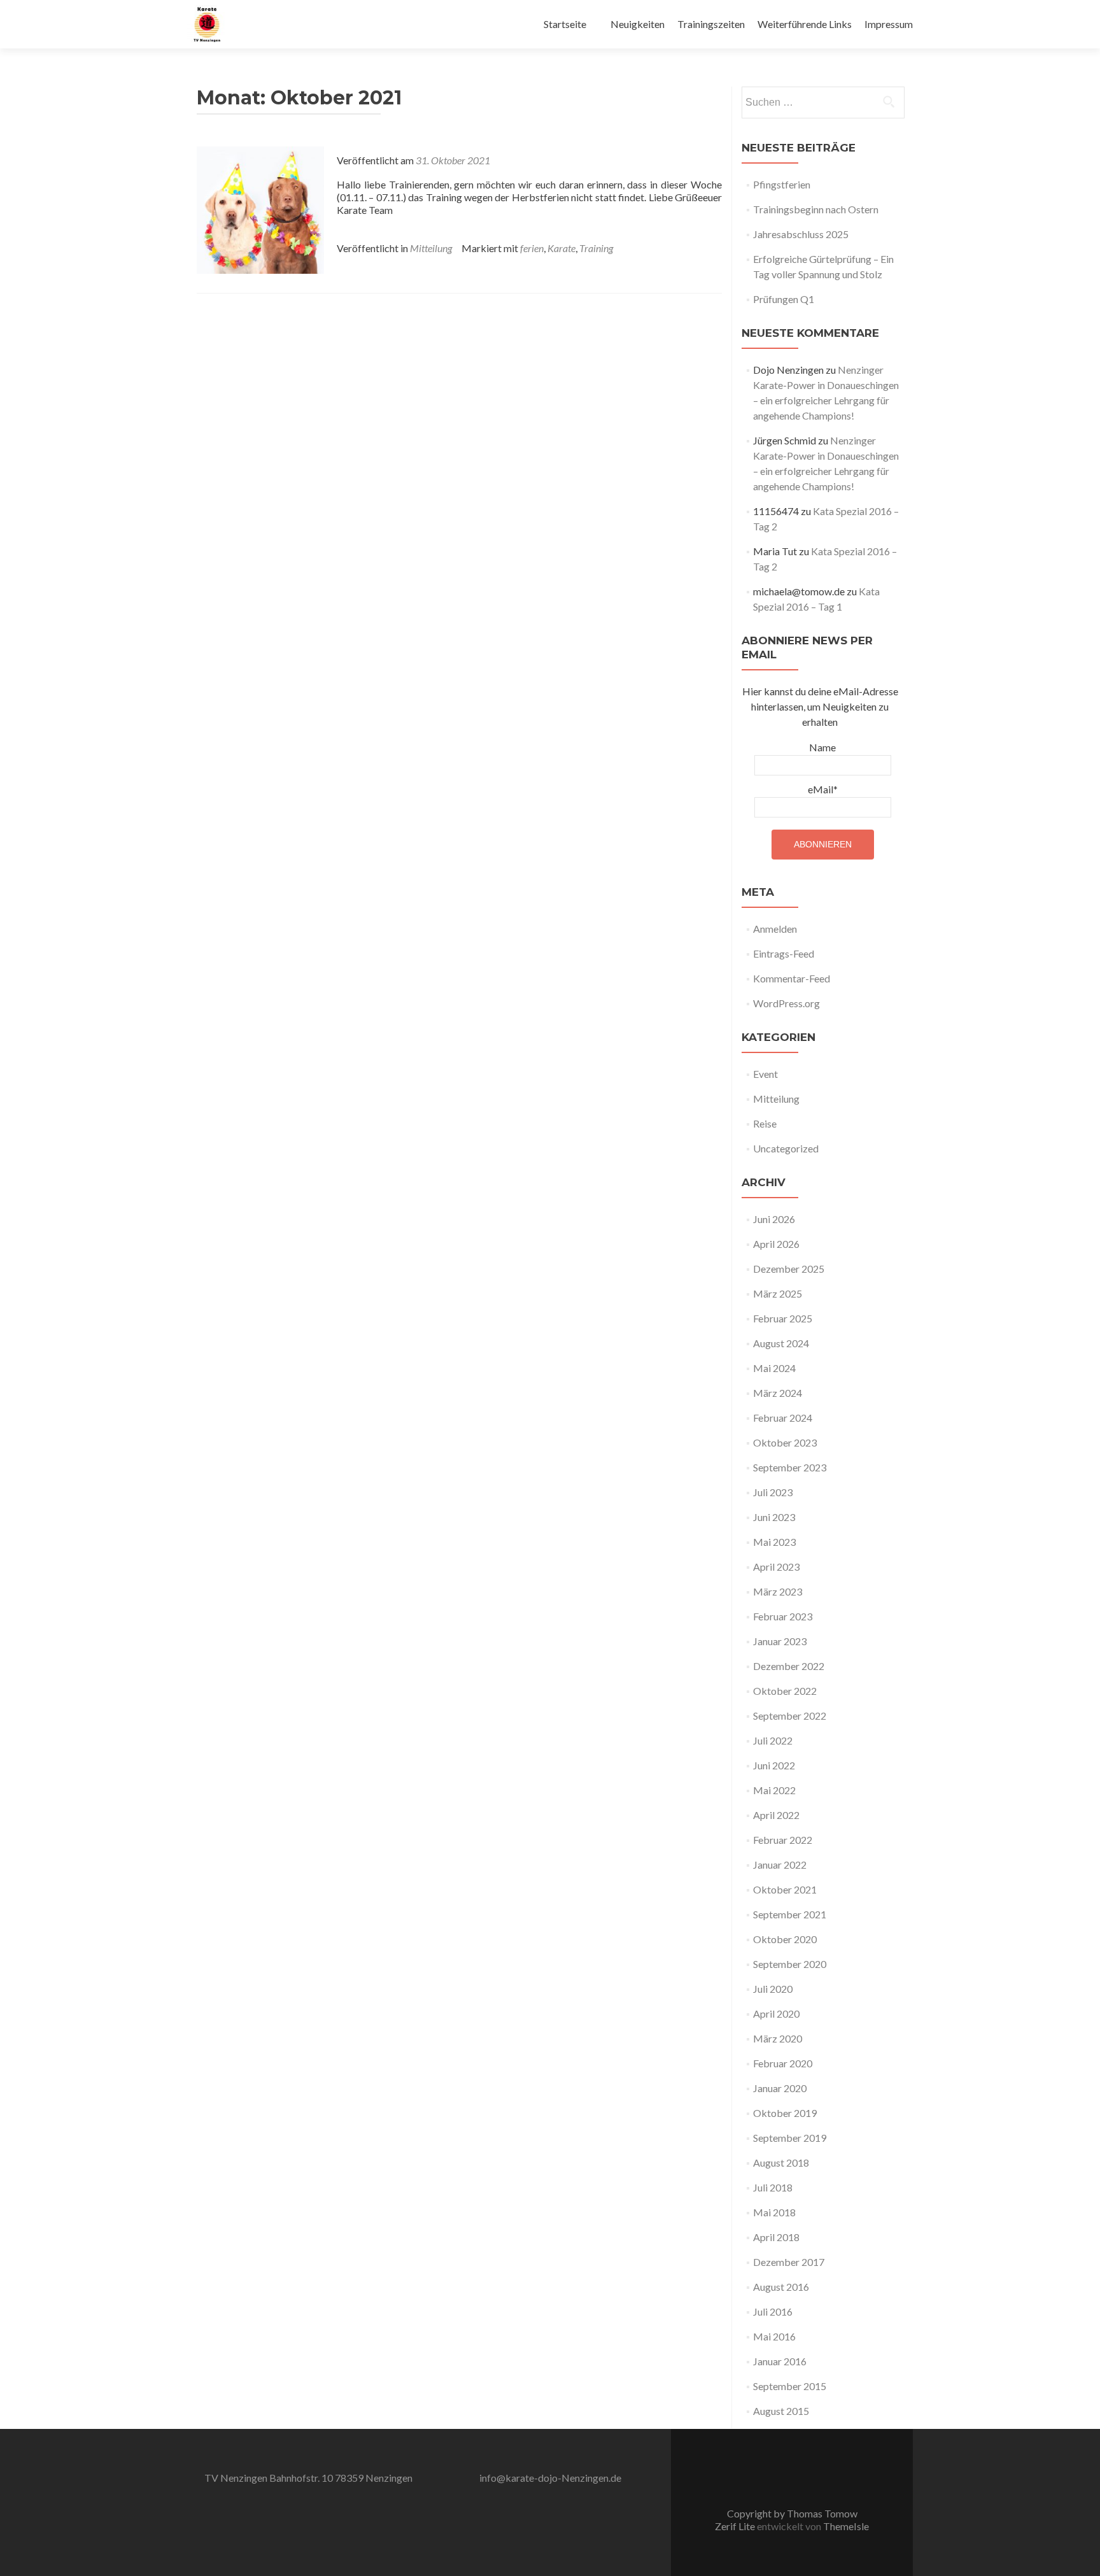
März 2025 (778, 1293)
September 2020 (790, 1964)
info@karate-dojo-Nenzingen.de (550, 2478)
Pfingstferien (782, 184)
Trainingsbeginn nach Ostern (816, 209)
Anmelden (775, 929)
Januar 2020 (780, 2088)
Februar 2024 (783, 1418)
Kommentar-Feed (792, 978)
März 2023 (778, 1591)
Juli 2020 (773, 1989)
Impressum (889, 24)
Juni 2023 (774, 1517)
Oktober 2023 (785, 1442)
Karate (561, 248)
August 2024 (781, 1343)
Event (765, 1074)
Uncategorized (786, 1148)
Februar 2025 (783, 1318)
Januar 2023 (780, 1641)
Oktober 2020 (785, 1939)
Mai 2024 (774, 1368)
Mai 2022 (774, 1790)
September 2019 (790, 2138)
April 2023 (776, 1567)
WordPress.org (786, 1003)
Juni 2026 (774, 1219)
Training (596, 248)
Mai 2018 (774, 2212)
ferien (532, 248)
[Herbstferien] (260, 209)
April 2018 (776, 2237)
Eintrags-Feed (784, 953)
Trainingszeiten (711, 24)
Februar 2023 (783, 1616)
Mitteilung (431, 248)
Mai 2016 (774, 2336)
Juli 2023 (773, 1492)
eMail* (823, 789)
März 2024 (778, 1393)
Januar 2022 (780, 1865)
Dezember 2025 (789, 1269)
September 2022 (790, 1716)
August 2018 (781, 2162)
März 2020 (778, 2038)
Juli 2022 (773, 1740)
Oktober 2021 (785, 1889)
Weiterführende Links (805, 24)
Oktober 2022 (785, 1691)
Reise (765, 1123)
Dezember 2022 (789, 1666)
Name (822, 747)
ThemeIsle (846, 2526)
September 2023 (790, 1467)
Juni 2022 (774, 1765)
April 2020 (776, 2013)
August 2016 (781, 2287)
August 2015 (781, 2411)
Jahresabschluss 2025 (801, 234)
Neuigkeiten (638, 24)
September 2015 (790, 2386)
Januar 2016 (780, 2361)
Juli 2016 (773, 2311)
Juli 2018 (773, 2187)
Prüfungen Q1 (784, 299)
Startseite (565, 24)
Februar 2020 (783, 2063)
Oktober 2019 (785, 2113)
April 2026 (776, 1244)
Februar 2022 (783, 1840)
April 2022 (776, 1815)
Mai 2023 (774, 1542)
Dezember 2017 (789, 2262)
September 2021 (790, 1914)
